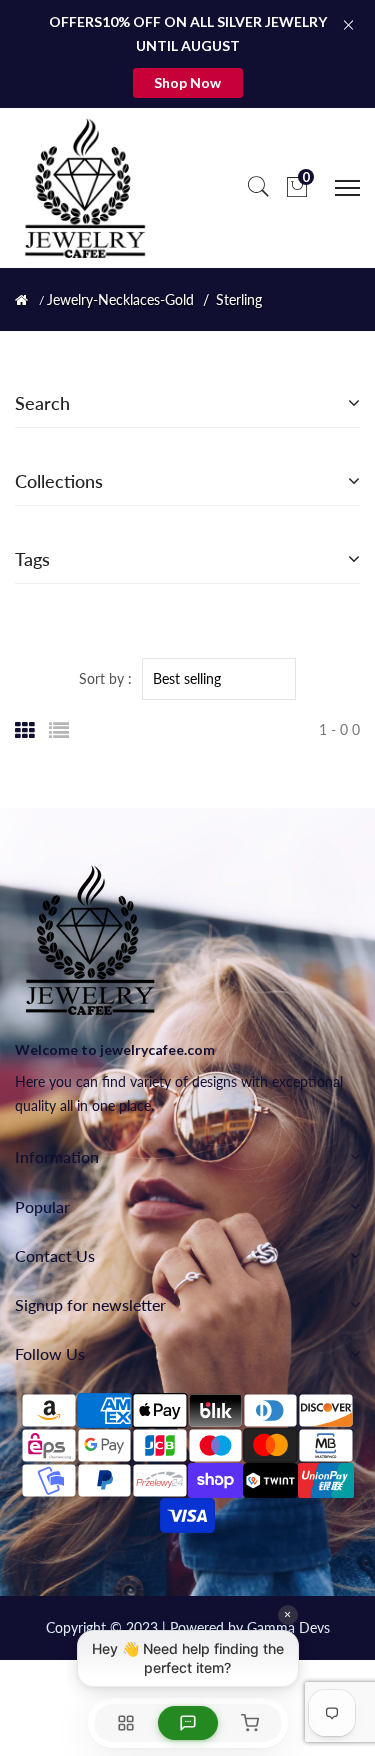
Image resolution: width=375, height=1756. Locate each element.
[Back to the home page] (21, 300)
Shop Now (187, 82)
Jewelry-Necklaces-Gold (120, 300)
